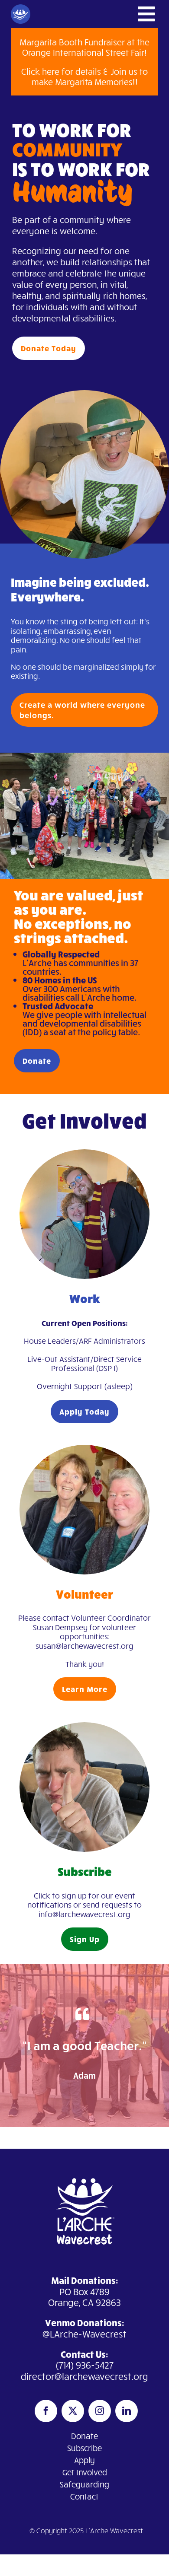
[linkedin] (127, 2411)
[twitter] (73, 2411)
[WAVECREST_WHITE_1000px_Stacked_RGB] (84, 2169)
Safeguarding (84, 2484)
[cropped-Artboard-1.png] (21, 8)
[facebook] (46, 2411)
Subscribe (84, 2448)
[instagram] (100, 2411)
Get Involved (85, 2472)
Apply (84, 2460)
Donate (84, 2436)
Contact (84, 2496)
